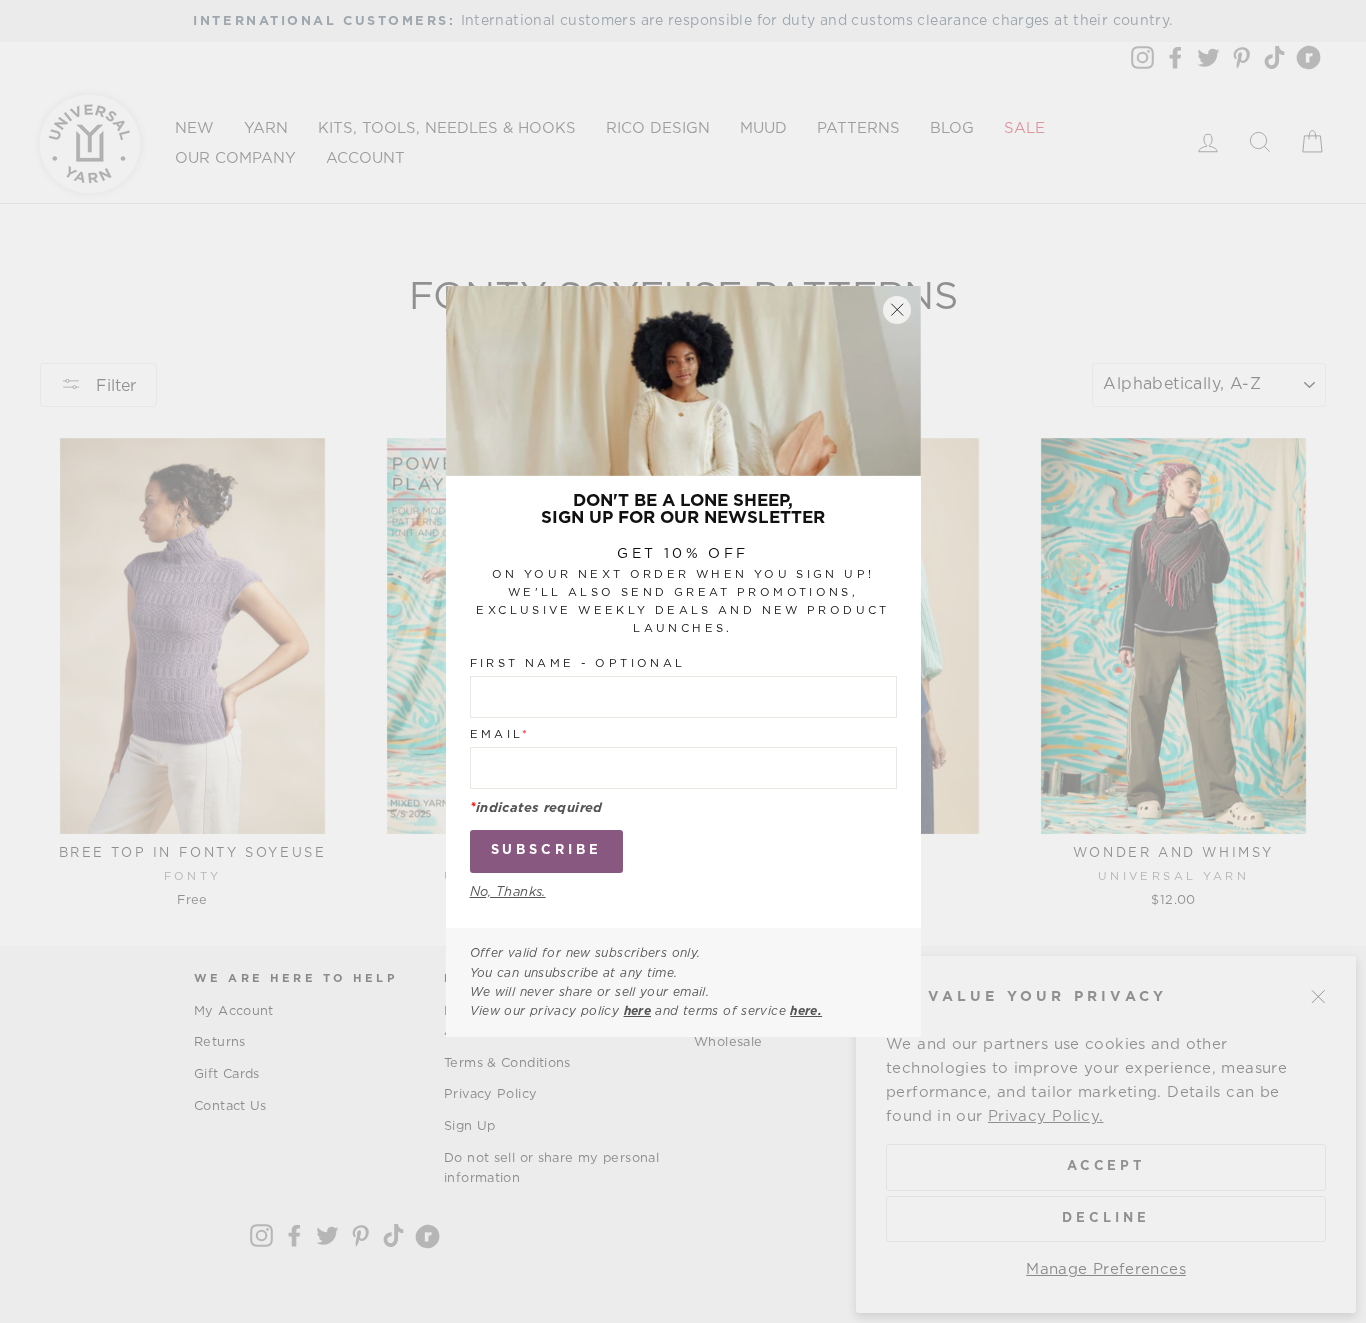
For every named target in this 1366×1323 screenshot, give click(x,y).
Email (500, 734)
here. (806, 1011)
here (638, 1011)
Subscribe (546, 850)
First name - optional (578, 663)
